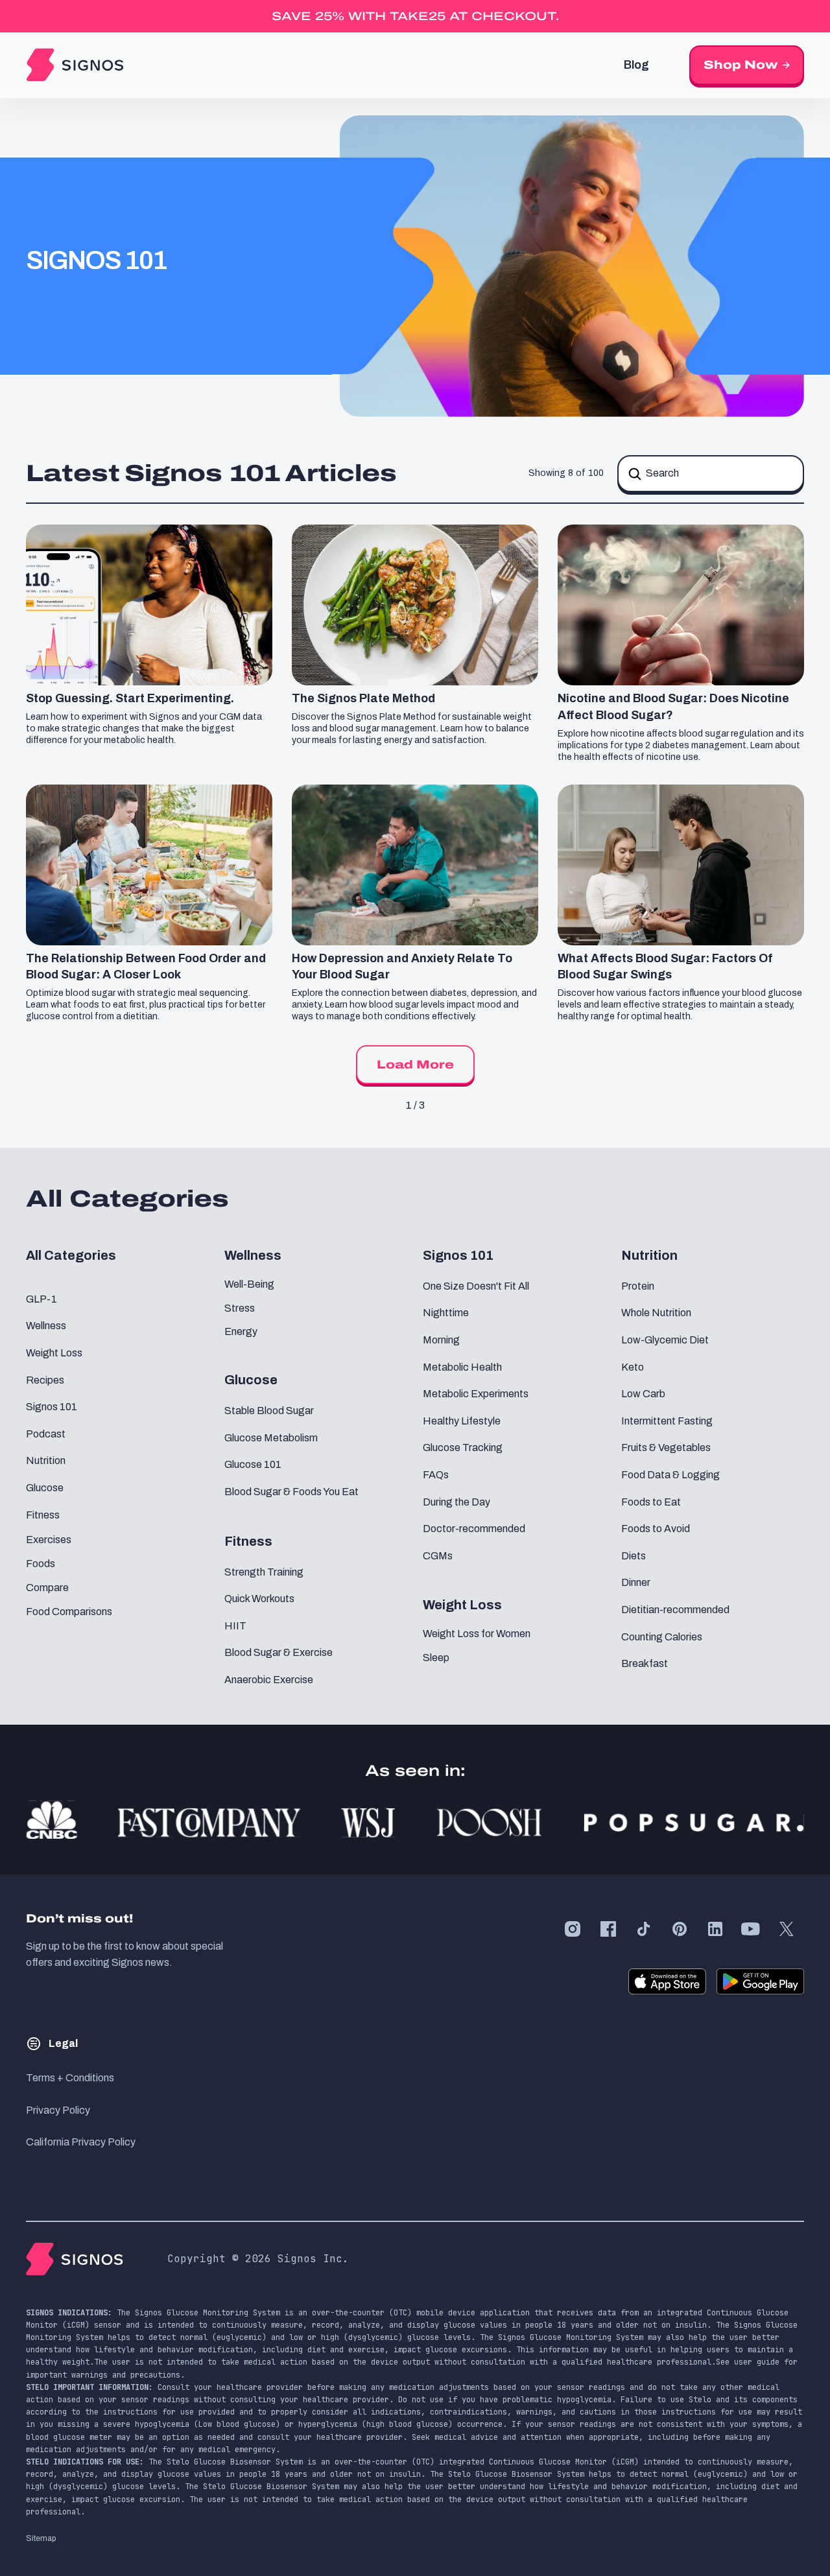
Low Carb (643, 1394)
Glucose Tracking (463, 1448)
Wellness (46, 1326)
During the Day (456, 1502)
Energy (241, 1331)
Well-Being (249, 1284)
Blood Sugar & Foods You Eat (291, 1492)
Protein (638, 1286)
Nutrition (46, 1460)
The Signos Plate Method (363, 698)
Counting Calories (662, 1637)
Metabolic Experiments (476, 1394)
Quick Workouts (259, 1599)
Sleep (436, 1658)
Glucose (45, 1488)
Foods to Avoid (656, 1529)
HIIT (235, 1626)
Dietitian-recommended (675, 1610)
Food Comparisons (69, 1612)
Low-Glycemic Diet (665, 1340)
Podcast (46, 1434)
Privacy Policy (58, 2110)
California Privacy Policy (81, 2142)
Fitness (43, 1515)
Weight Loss (54, 1353)
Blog (636, 65)
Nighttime (446, 1313)
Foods (41, 1564)
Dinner (636, 1582)
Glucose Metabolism (271, 1438)
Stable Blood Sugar (269, 1411)
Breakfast (645, 1663)
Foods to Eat (651, 1502)
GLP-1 (41, 1299)
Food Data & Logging (670, 1475)
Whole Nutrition (656, 1313)
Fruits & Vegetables (666, 1448)
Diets (634, 1556)
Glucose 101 (253, 1464)
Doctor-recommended (474, 1529)
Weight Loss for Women (477, 1634)
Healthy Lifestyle (462, 1421)
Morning (441, 1340)
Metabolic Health (462, 1367)
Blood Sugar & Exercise (279, 1652)
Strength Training (264, 1572)
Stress (240, 1308)
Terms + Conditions (70, 2078)
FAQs (436, 1475)
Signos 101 (52, 1407)
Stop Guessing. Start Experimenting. (130, 698)
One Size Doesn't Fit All (476, 1286)
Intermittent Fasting (667, 1421)
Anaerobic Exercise (269, 1680)
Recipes (45, 1380)
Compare (47, 1588)
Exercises (49, 1540)
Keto (633, 1367)
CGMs (438, 1556)
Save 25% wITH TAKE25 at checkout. (415, 16)
